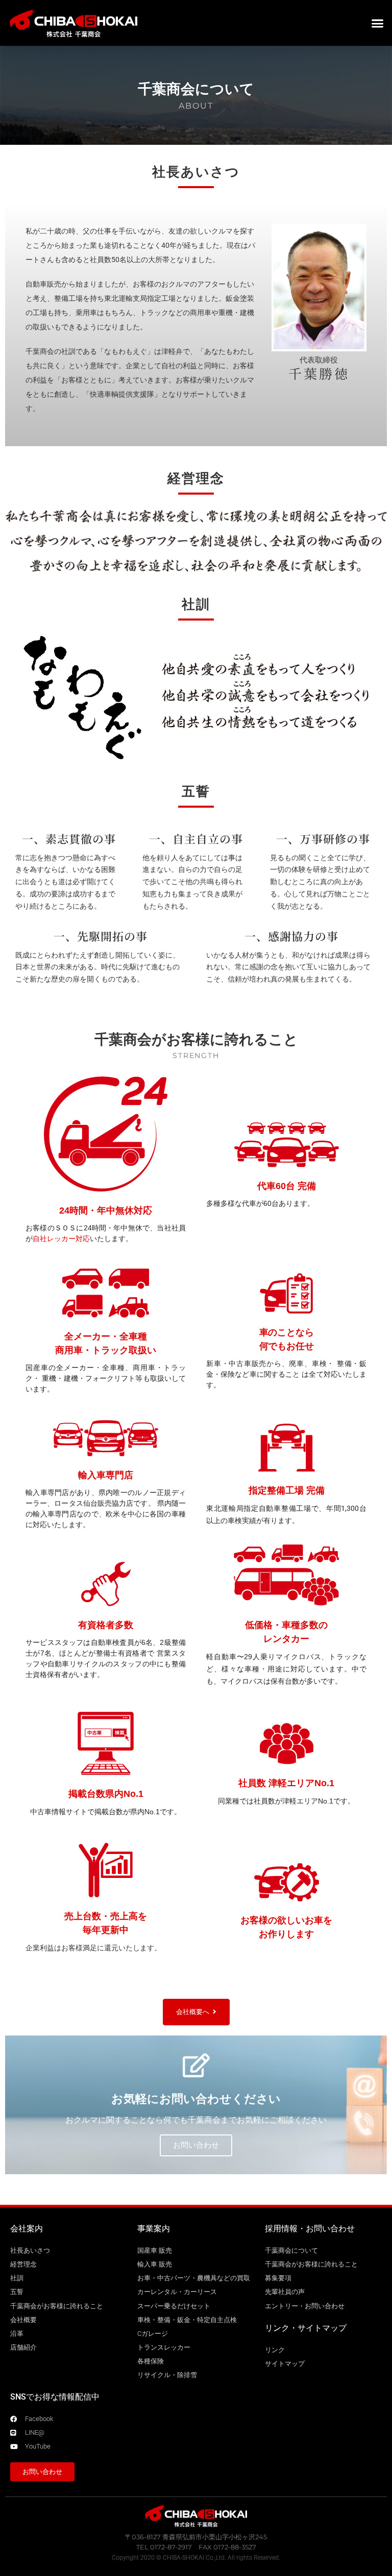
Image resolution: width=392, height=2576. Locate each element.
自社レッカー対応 (61, 1239)
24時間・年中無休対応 (106, 1210)
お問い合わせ (196, 2145)
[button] (378, 23)
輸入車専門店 (106, 1475)
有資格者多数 (106, 1625)
